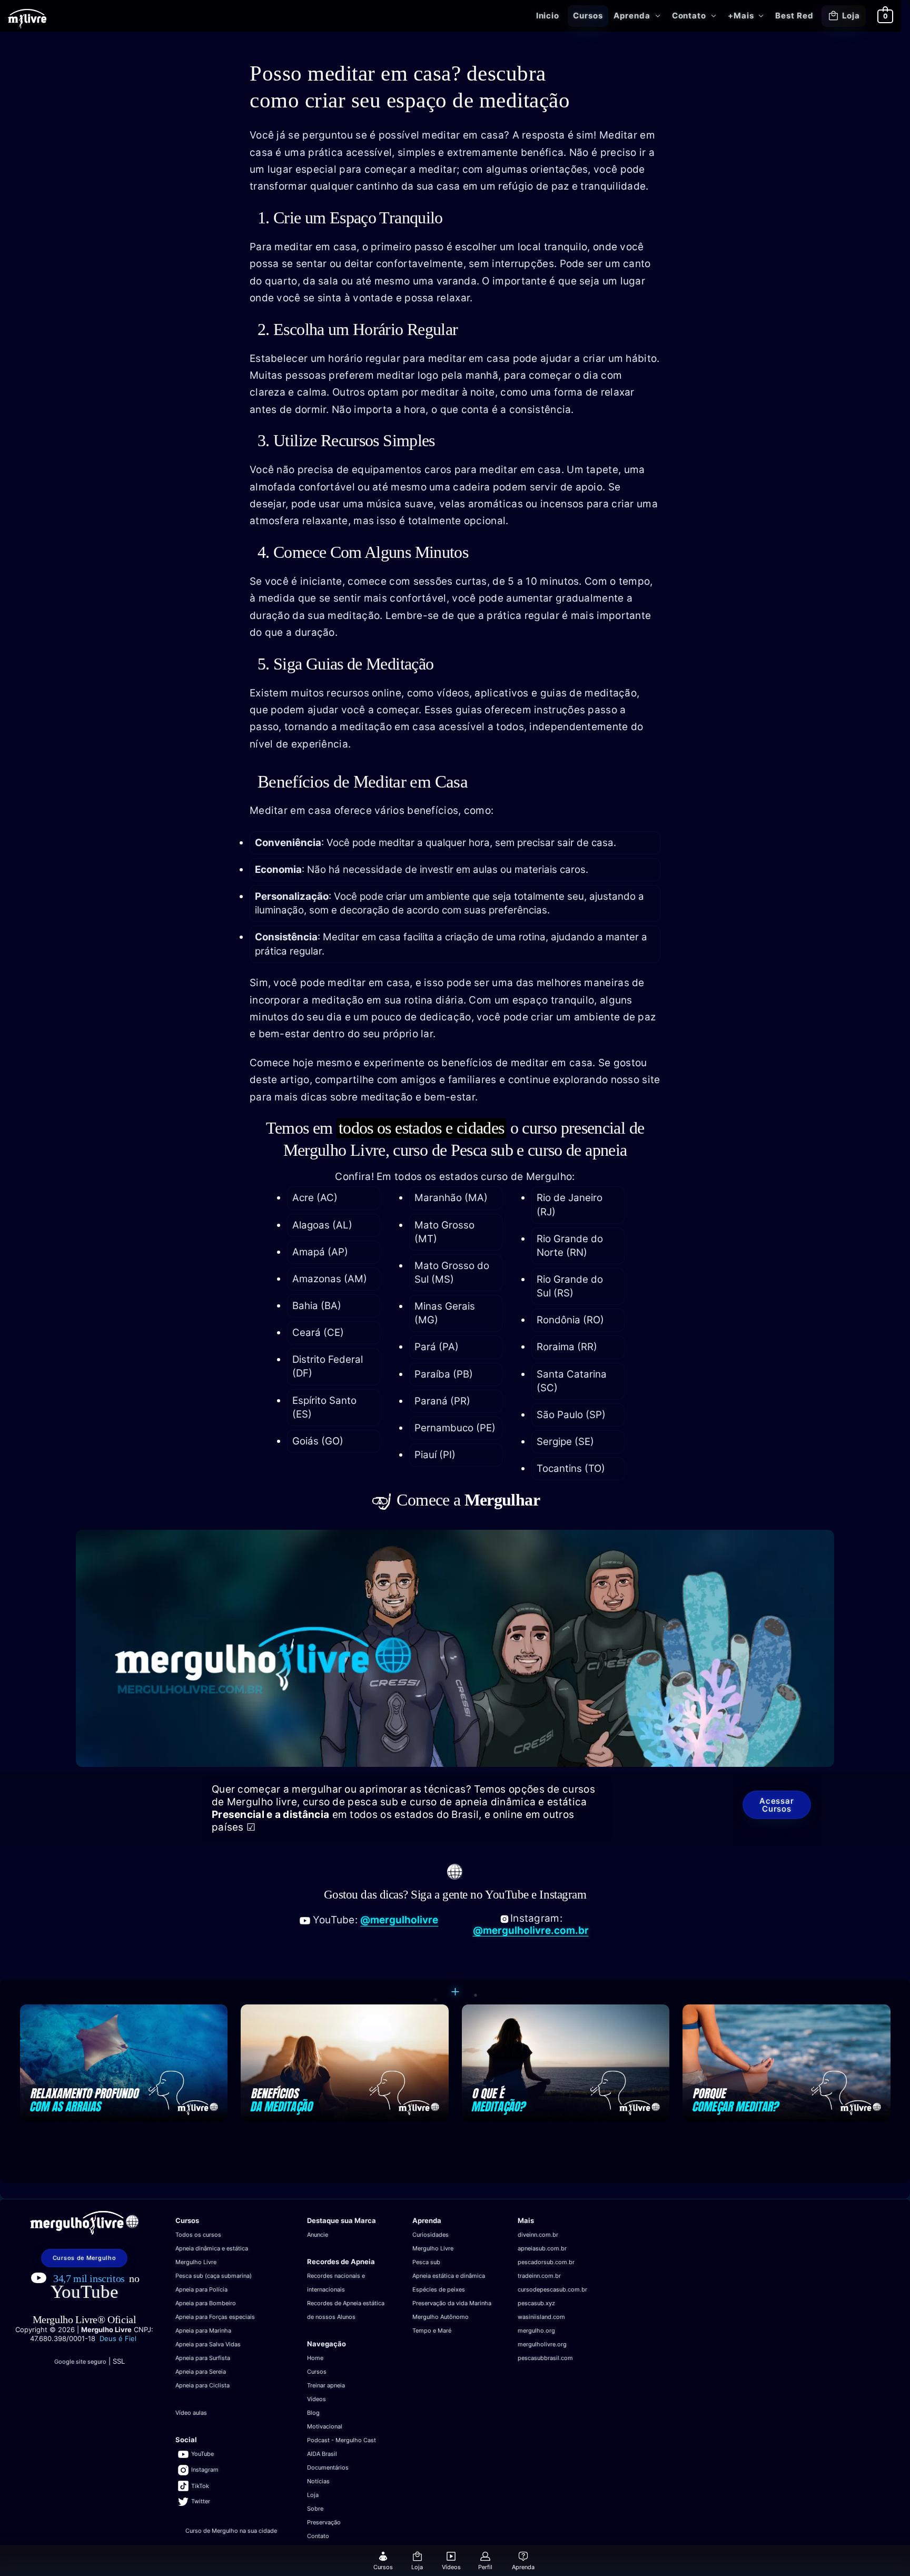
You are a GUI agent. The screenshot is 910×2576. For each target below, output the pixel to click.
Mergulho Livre (196, 2262)
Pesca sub (426, 2262)
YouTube (85, 2292)
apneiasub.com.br (542, 2248)
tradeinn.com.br (539, 2276)
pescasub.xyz (536, 2303)
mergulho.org (536, 2331)
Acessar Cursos (777, 1805)
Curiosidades (431, 2235)
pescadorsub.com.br (546, 2262)
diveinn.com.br (538, 2235)
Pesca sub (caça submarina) (214, 2276)
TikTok (200, 2486)
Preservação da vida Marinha (452, 2303)
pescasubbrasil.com (545, 2358)
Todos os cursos (198, 2235)
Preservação (324, 2522)
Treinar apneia (326, 2385)
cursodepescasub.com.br (552, 2289)
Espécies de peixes (439, 2289)
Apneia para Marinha (203, 2331)
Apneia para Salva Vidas (208, 2344)
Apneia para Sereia (201, 2372)
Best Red (794, 16)
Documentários (328, 2467)
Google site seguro (80, 2362)
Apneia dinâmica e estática (212, 2248)
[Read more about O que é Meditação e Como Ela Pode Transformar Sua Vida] (566, 2062)
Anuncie (318, 2235)
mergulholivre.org (542, 2344)
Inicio (548, 16)
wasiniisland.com (541, 2317)
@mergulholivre (399, 1920)
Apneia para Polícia (201, 2289)
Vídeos (316, 2399)
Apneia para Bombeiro (206, 2303)
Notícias (318, 2481)
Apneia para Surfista (203, 2358)
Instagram (205, 2470)
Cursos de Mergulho (85, 2258)
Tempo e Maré (432, 2331)
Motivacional (325, 2426)
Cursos (588, 16)
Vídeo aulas (191, 2413)
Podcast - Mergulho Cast (342, 2440)
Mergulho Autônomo (441, 2317)
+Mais (741, 16)
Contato (689, 16)
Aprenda (632, 16)
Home (315, 2358)
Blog (313, 2413)
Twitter (201, 2501)
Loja (851, 16)
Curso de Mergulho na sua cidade (231, 2531)
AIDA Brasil (322, 2454)
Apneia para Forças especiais (215, 2317)
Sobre (315, 2509)
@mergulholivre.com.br (531, 1930)
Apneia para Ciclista (202, 2385)
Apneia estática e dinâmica (449, 2276)
